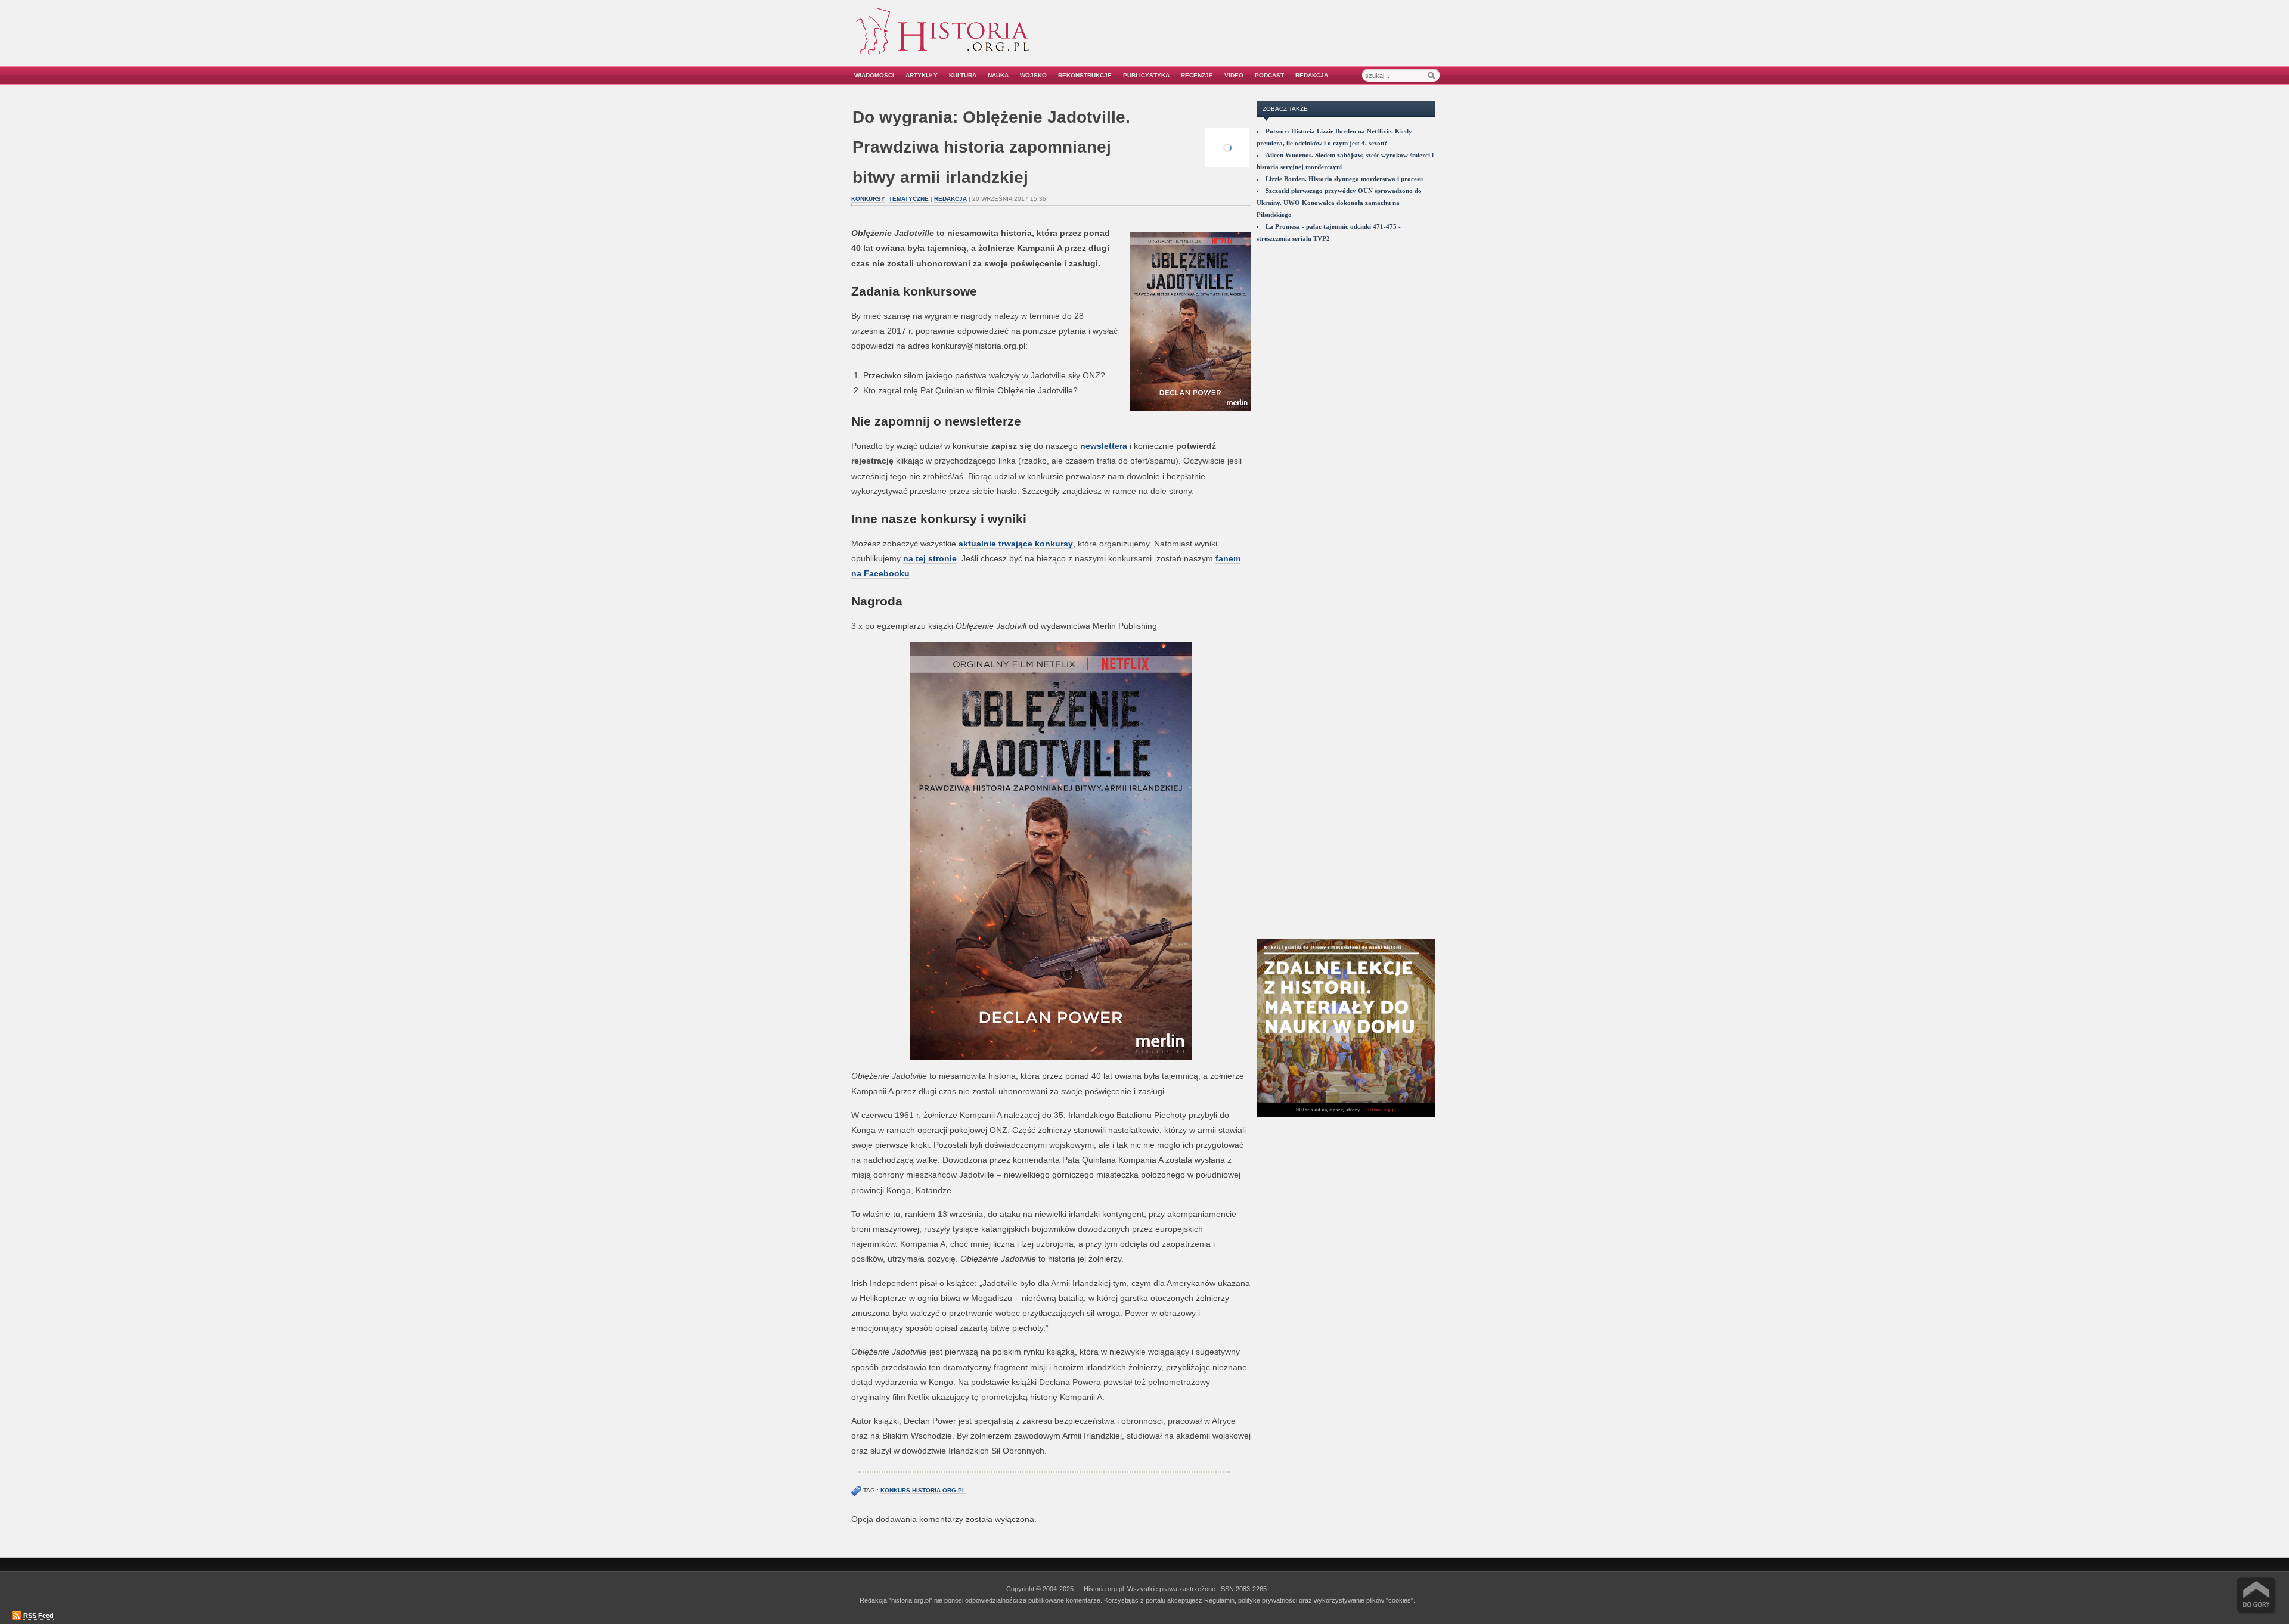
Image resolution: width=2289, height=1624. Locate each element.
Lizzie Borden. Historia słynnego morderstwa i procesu (1344, 179)
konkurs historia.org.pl (923, 1490)
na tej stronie (930, 558)
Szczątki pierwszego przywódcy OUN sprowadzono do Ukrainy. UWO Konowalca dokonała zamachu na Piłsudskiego (1339, 203)
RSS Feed (38, 1616)
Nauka (998, 75)
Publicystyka (1146, 75)
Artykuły (922, 75)
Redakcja (1312, 75)
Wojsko (1033, 75)
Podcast (1269, 75)
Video (1234, 75)
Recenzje (1197, 75)
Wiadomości (874, 75)
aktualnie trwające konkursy (1016, 544)
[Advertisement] (1304, 40)
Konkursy (868, 199)
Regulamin (1219, 1600)
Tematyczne (909, 199)
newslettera (1104, 446)
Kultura (963, 75)
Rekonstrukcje (1085, 75)
